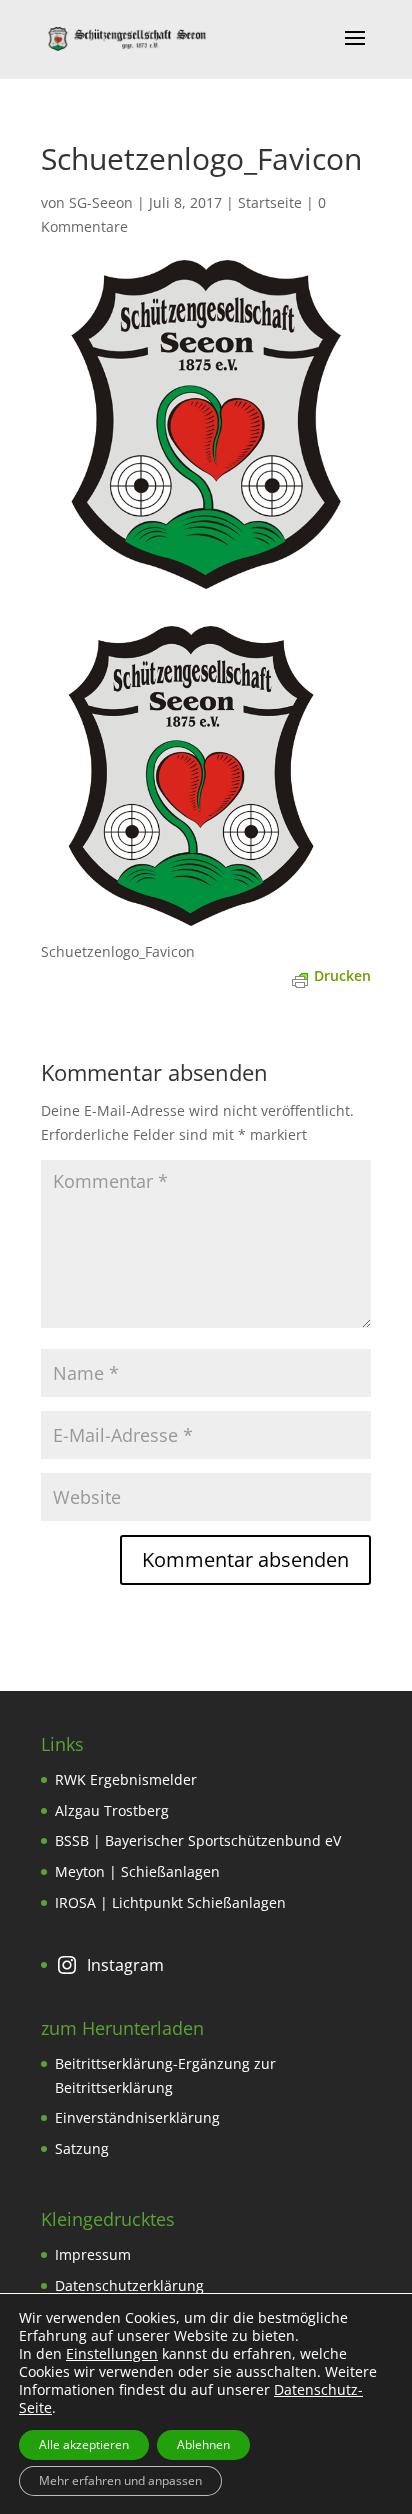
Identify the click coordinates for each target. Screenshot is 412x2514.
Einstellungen (112, 2354)
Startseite (270, 202)
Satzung (82, 2148)
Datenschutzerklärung (129, 2285)
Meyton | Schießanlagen (137, 1871)
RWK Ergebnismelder (126, 1779)
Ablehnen (203, 2444)
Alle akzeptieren (84, 2444)
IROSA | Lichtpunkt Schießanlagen (170, 1902)
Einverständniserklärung (137, 2117)
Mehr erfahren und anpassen (120, 2480)
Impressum (93, 2254)
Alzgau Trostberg (112, 1810)
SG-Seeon (101, 202)
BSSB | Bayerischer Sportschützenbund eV (198, 1840)
